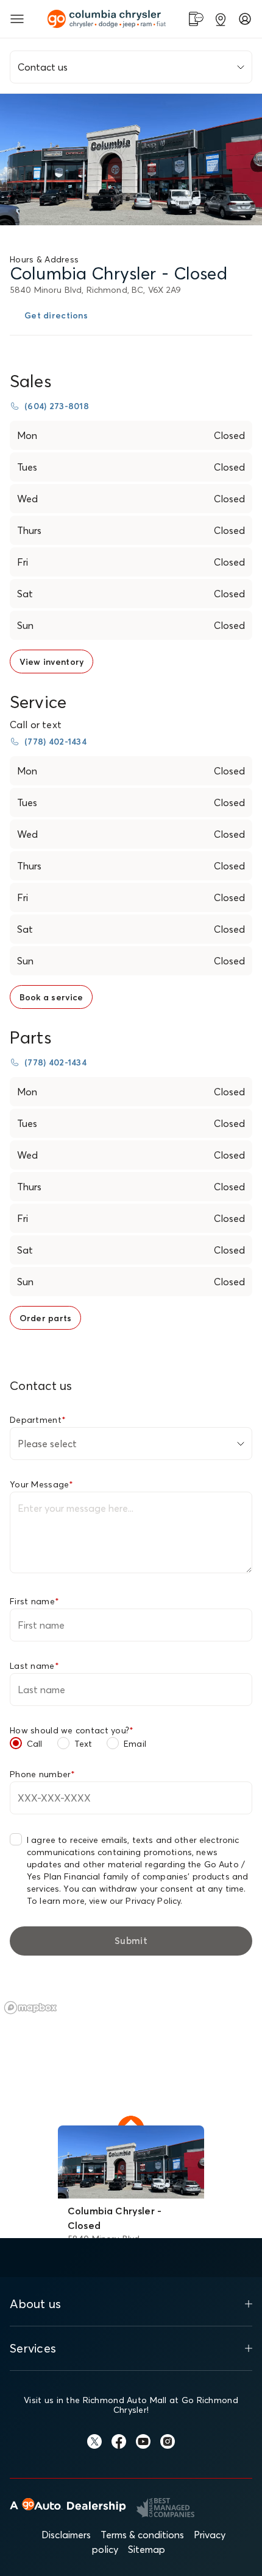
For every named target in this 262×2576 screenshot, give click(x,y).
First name (34, 1601)
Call (35, 1744)
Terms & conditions (142, 2535)
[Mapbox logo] (30, 2008)
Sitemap (147, 2549)
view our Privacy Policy (135, 1901)
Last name (34, 1666)
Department (38, 1420)
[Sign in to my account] (245, 19)
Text (83, 1744)
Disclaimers (66, 2535)
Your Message (42, 1484)
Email (135, 1744)
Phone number (43, 1774)
